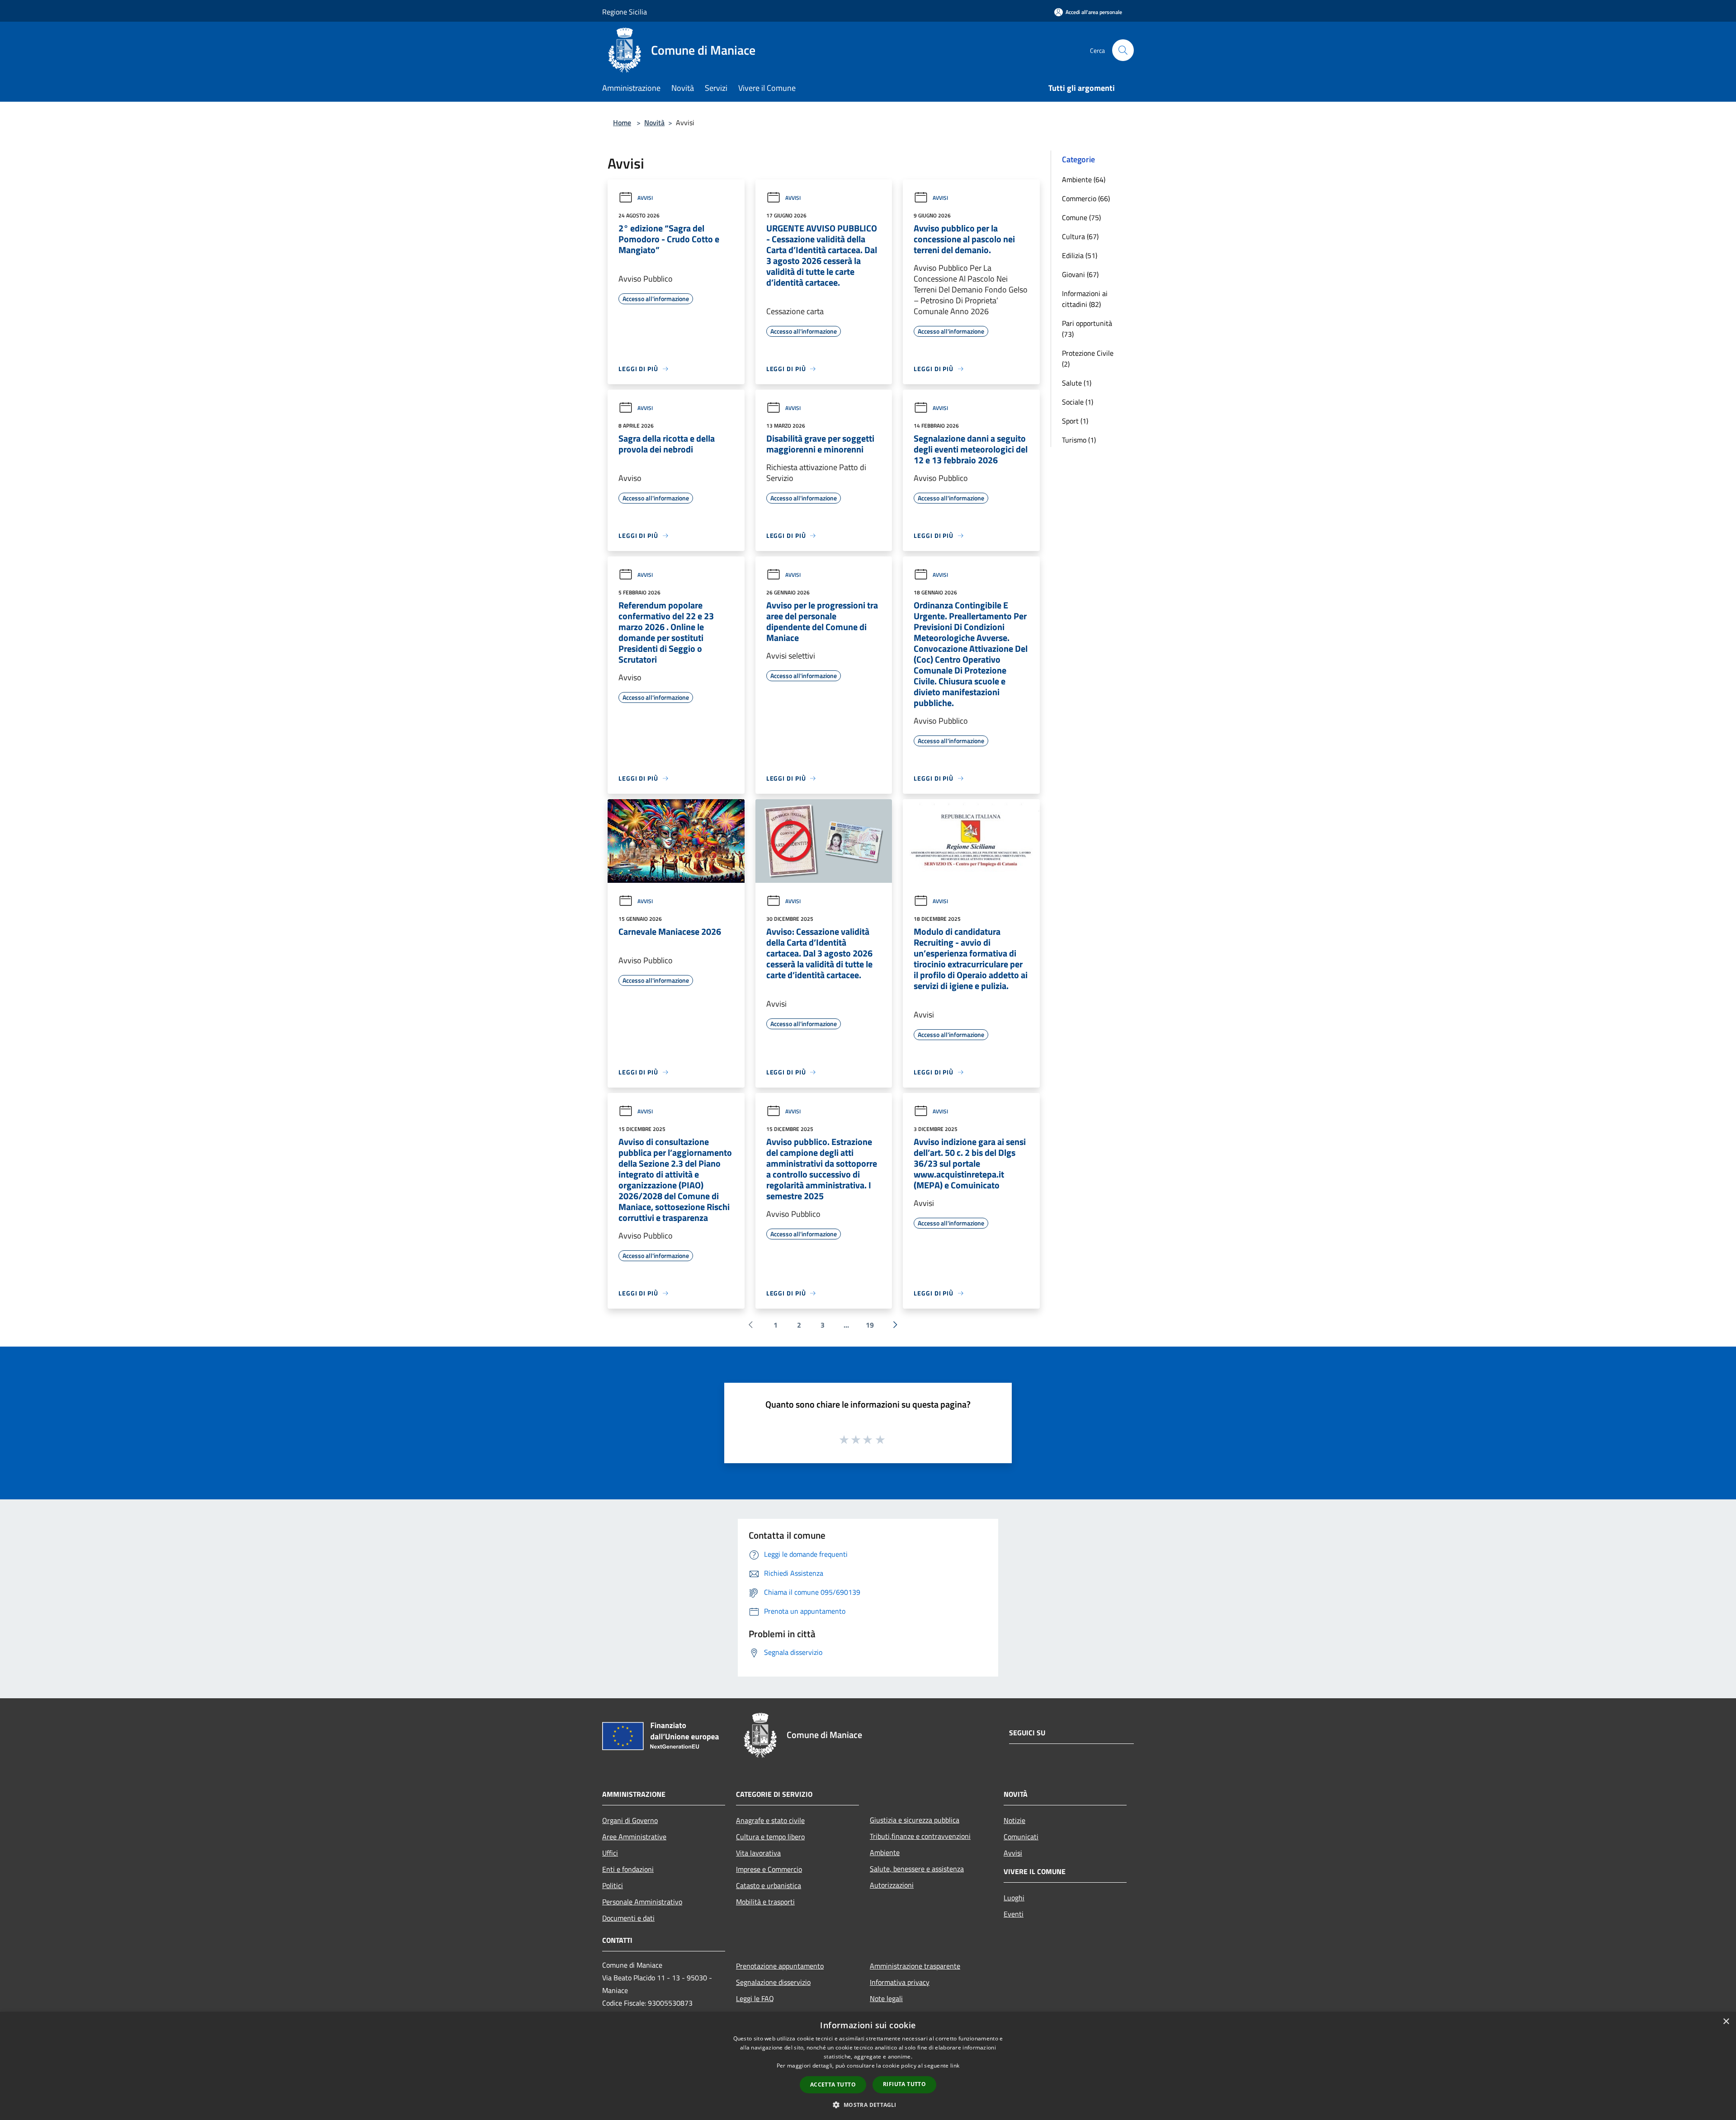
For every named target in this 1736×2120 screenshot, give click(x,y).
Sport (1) (1075, 421)
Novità (654, 122)
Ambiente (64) (1084, 179)
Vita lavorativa (758, 1853)
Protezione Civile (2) (1088, 358)
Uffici (610, 1853)
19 (870, 1325)
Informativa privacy (900, 1982)
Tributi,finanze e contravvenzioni (920, 1836)
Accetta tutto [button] (833, 2085)
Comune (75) (1081, 217)
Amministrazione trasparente (915, 1966)
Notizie (1014, 1820)
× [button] (1726, 2022)
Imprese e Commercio (769, 1869)
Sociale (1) (1078, 402)
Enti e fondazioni (628, 1869)
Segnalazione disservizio (773, 1982)
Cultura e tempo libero (770, 1837)
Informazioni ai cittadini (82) (1085, 299)
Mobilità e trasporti (765, 1902)
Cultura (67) (1080, 236)
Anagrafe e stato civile (770, 1820)
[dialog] (868, 2066)
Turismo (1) (1079, 440)
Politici (613, 1885)
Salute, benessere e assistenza (917, 1869)
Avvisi (645, 198)
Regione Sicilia (625, 12)
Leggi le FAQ (755, 1998)
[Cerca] (1123, 50)
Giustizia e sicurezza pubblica (915, 1820)
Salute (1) (1077, 383)
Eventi (1014, 1914)
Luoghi (1014, 1898)
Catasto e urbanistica (769, 1885)
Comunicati (1021, 1837)
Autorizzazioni (892, 1885)
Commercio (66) (1086, 198)
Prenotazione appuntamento (780, 1966)
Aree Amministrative (634, 1837)
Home (622, 122)
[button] (868, 2105)
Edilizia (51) (1080, 255)
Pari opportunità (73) (1087, 329)
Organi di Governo (630, 1820)
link (955, 2066)
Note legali (886, 1998)
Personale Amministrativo (642, 1902)
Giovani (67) (1080, 274)
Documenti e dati (628, 1918)
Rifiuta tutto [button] (904, 2084)
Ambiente (885, 1852)
